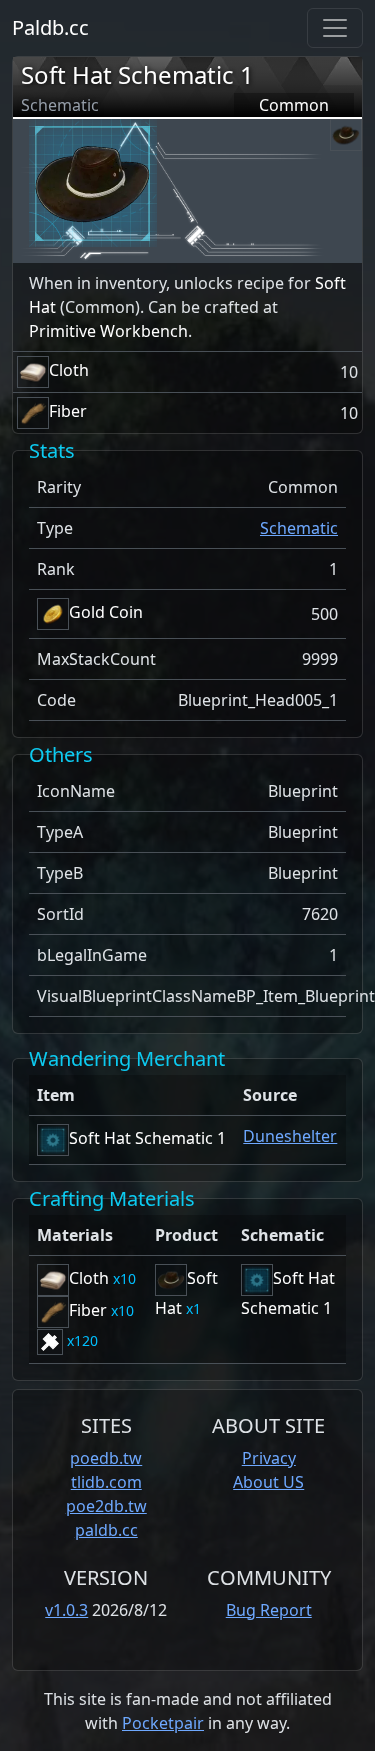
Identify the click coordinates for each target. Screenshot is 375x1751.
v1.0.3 (66, 1610)
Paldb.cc (50, 27)
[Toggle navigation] (335, 28)
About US (268, 1482)
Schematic (299, 528)
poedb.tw (106, 1458)
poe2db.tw (106, 1506)
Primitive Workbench (108, 331)
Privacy (269, 1458)
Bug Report (269, 1610)
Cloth (69, 370)
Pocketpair (163, 1723)
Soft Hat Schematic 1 (137, 74)
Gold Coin (106, 612)
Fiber (68, 411)
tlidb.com (106, 1482)
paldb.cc (106, 1530)
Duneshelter (290, 1136)
